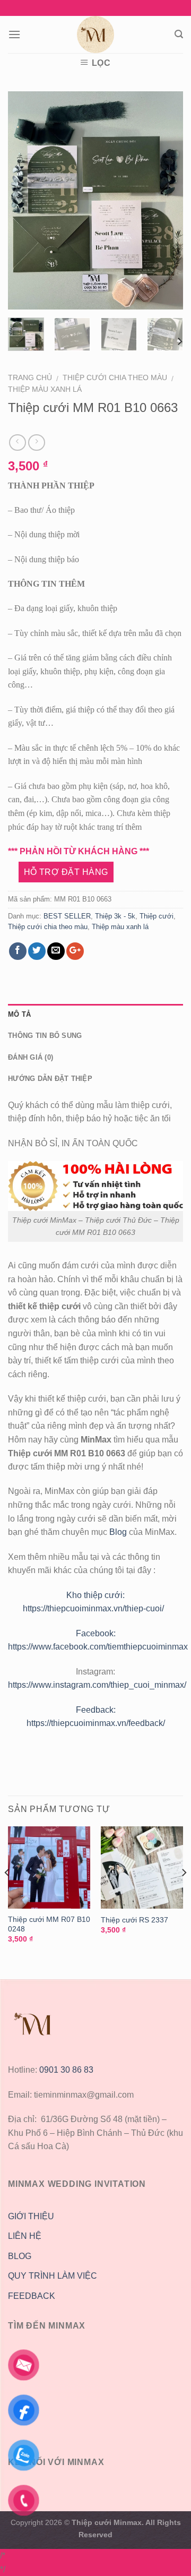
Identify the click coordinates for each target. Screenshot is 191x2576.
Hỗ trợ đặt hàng (66, 872)
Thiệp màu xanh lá (45, 389)
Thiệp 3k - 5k (115, 916)
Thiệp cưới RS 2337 (134, 1920)
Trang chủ (30, 378)
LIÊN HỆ (25, 2236)
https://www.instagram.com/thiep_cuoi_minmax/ (97, 1685)
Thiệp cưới (157, 916)
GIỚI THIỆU (31, 2216)
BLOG (20, 2256)
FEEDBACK (32, 2296)
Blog (119, 1532)
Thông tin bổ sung (45, 1036)
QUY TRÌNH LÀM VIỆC (53, 2276)
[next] (166, 200)
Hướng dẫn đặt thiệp (50, 1079)
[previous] (25, 200)
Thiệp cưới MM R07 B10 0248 (49, 1924)
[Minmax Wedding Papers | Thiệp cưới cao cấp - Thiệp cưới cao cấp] (95, 35)
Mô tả (19, 1014)
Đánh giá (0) (31, 1057)
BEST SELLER (67, 916)
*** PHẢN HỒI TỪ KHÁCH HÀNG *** (79, 851)
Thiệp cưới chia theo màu (115, 378)
